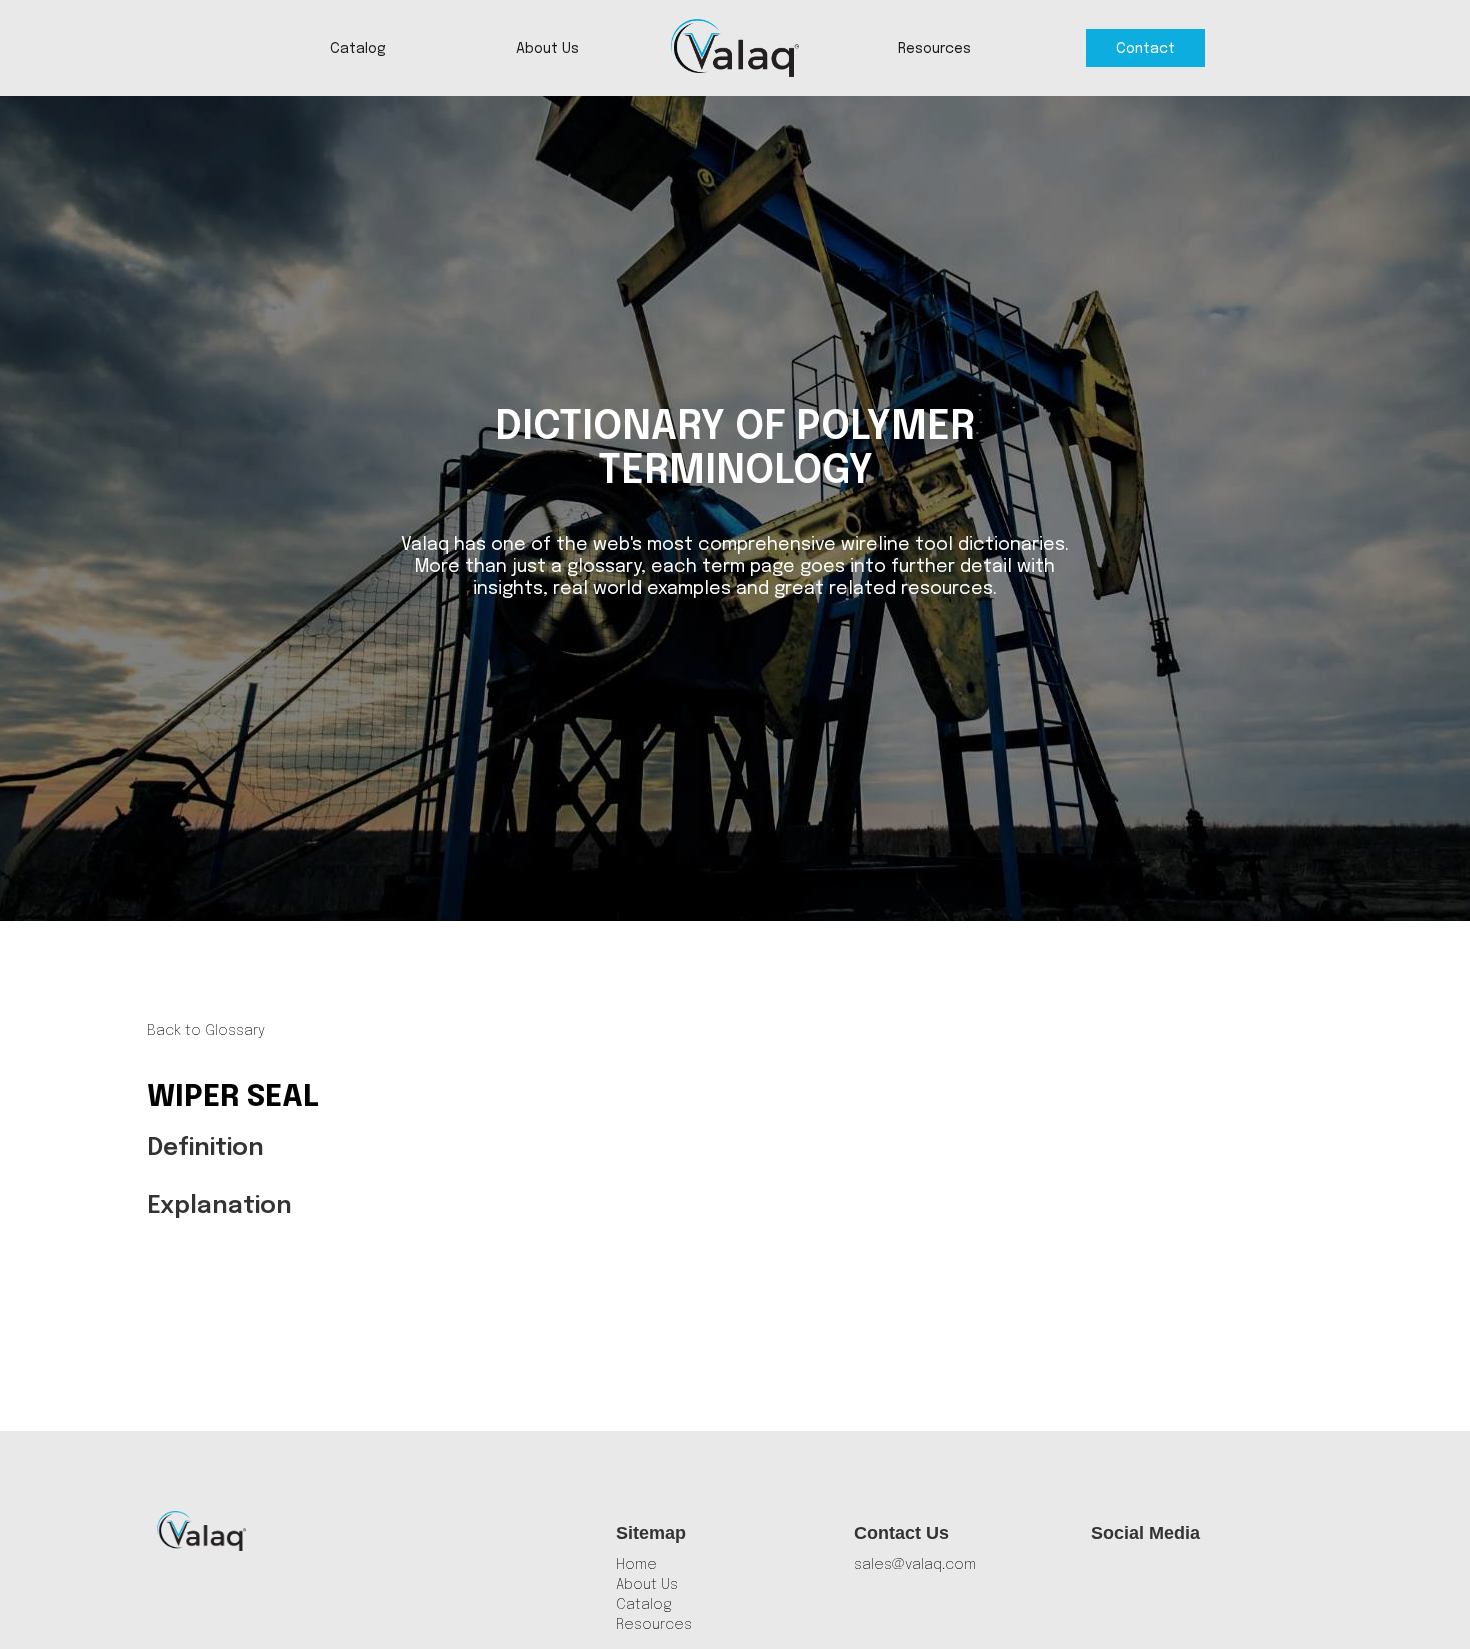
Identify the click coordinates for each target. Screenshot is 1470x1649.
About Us (547, 49)
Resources (934, 49)
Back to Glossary (206, 1031)
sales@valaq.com (915, 1565)
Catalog (358, 49)
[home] (735, 48)
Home (636, 1565)
